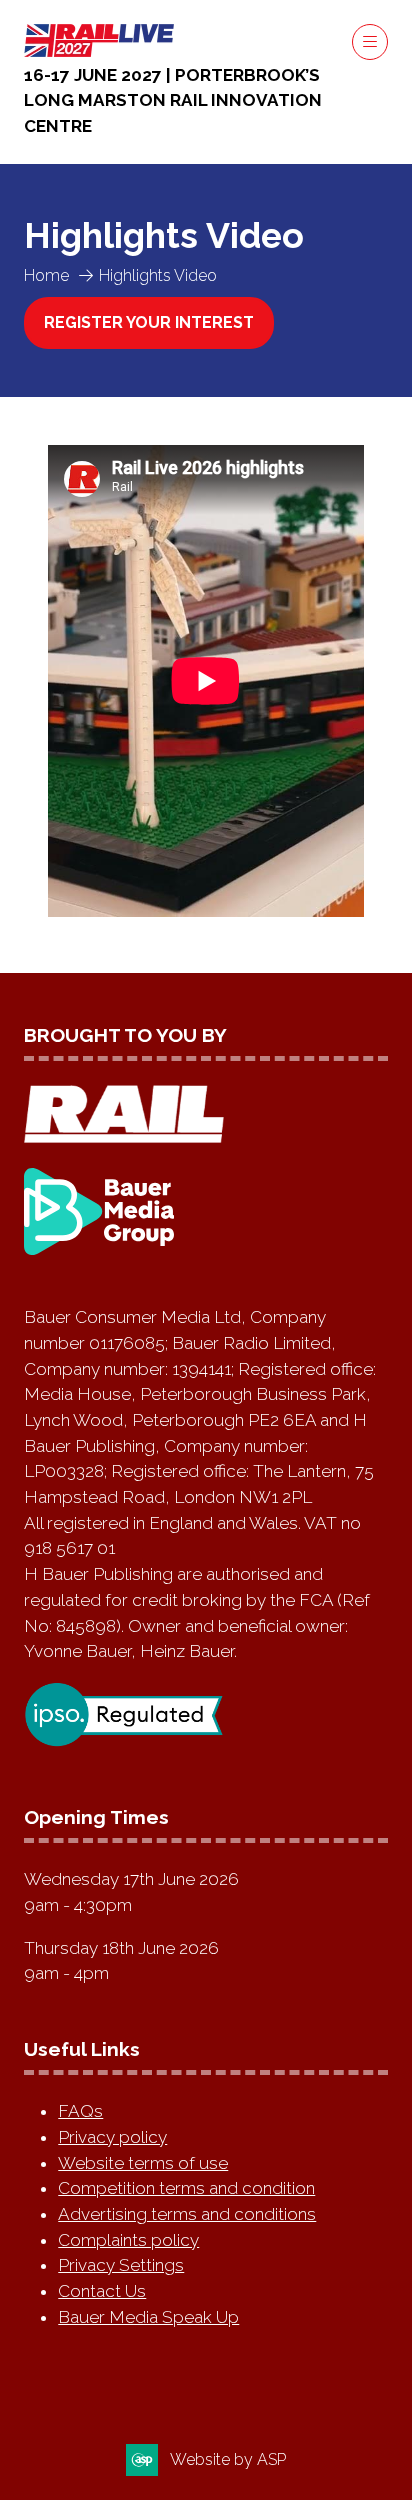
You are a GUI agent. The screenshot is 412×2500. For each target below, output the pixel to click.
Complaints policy (128, 2240)
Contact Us (102, 2291)
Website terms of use (143, 2163)
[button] (370, 42)
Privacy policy (112, 2137)
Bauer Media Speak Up (148, 2317)
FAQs (80, 2111)
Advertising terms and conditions (187, 2214)
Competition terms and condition (186, 2188)
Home (46, 275)
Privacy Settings (121, 2265)
